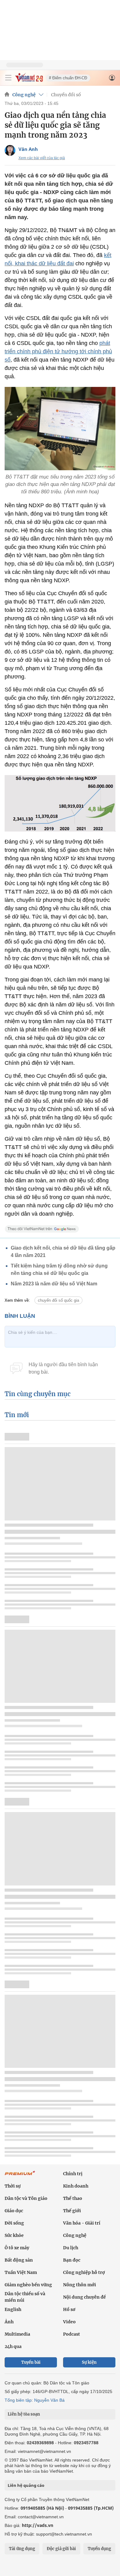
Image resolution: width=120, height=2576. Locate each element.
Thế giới (72, 2211)
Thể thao (73, 2198)
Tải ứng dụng (22, 2549)
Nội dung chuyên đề (84, 2297)
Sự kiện (89, 2362)
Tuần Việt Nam (21, 2272)
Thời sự (13, 2186)
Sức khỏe (14, 2235)
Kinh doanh (76, 2186)
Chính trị (73, 2174)
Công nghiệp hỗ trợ (84, 2272)
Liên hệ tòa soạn (24, 2414)
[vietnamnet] (29, 80)
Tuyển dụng (99, 2549)
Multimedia (17, 2334)
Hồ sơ (69, 2309)
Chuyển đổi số (66, 95)
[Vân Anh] (10, 150)
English (13, 2309)
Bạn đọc (72, 2260)
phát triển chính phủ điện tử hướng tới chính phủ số (58, 351)
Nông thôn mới (80, 2285)
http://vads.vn (38, 2525)
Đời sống (14, 2223)
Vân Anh (28, 149)
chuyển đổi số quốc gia (58, 1300)
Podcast (72, 2334)
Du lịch (71, 2248)
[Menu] (8, 78)
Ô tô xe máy (17, 2248)
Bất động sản (19, 2260)
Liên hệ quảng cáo (26, 2485)
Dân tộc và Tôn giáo (26, 2198)
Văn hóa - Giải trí (82, 2223)
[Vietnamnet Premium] (20, 2176)
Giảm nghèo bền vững (28, 2285)
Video (69, 2322)
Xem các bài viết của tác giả (42, 158)
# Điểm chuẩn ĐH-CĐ (68, 78)
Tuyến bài (31, 2362)
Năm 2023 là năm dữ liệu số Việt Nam (54, 1284)
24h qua (13, 2346)
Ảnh (9, 2322)
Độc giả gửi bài (61, 2549)
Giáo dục (14, 2211)
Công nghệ (24, 95)
